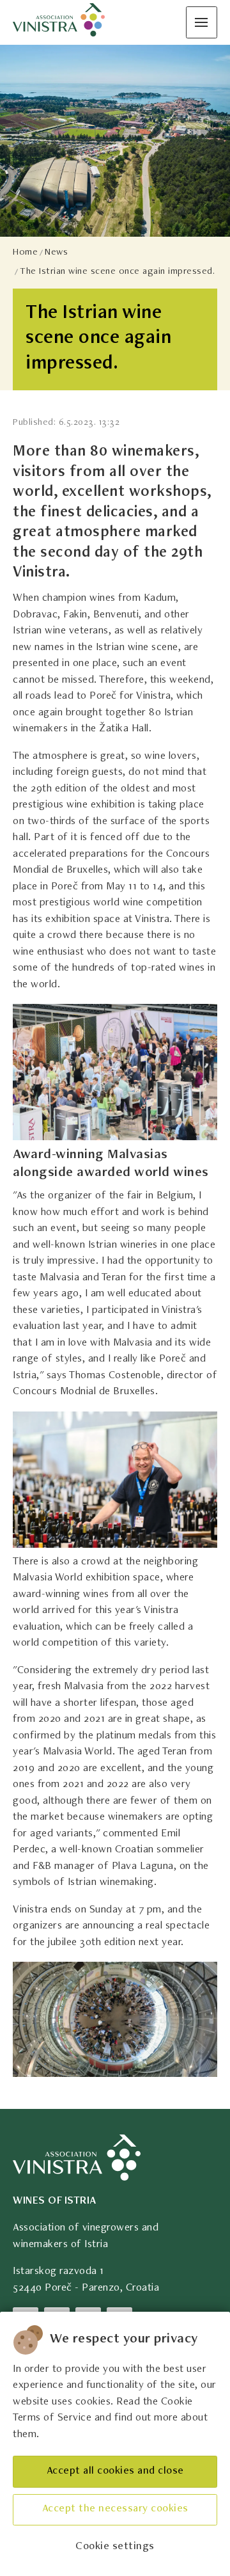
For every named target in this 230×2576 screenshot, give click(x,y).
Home (25, 252)
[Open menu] (202, 22)
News (56, 252)
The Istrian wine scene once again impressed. (117, 272)
